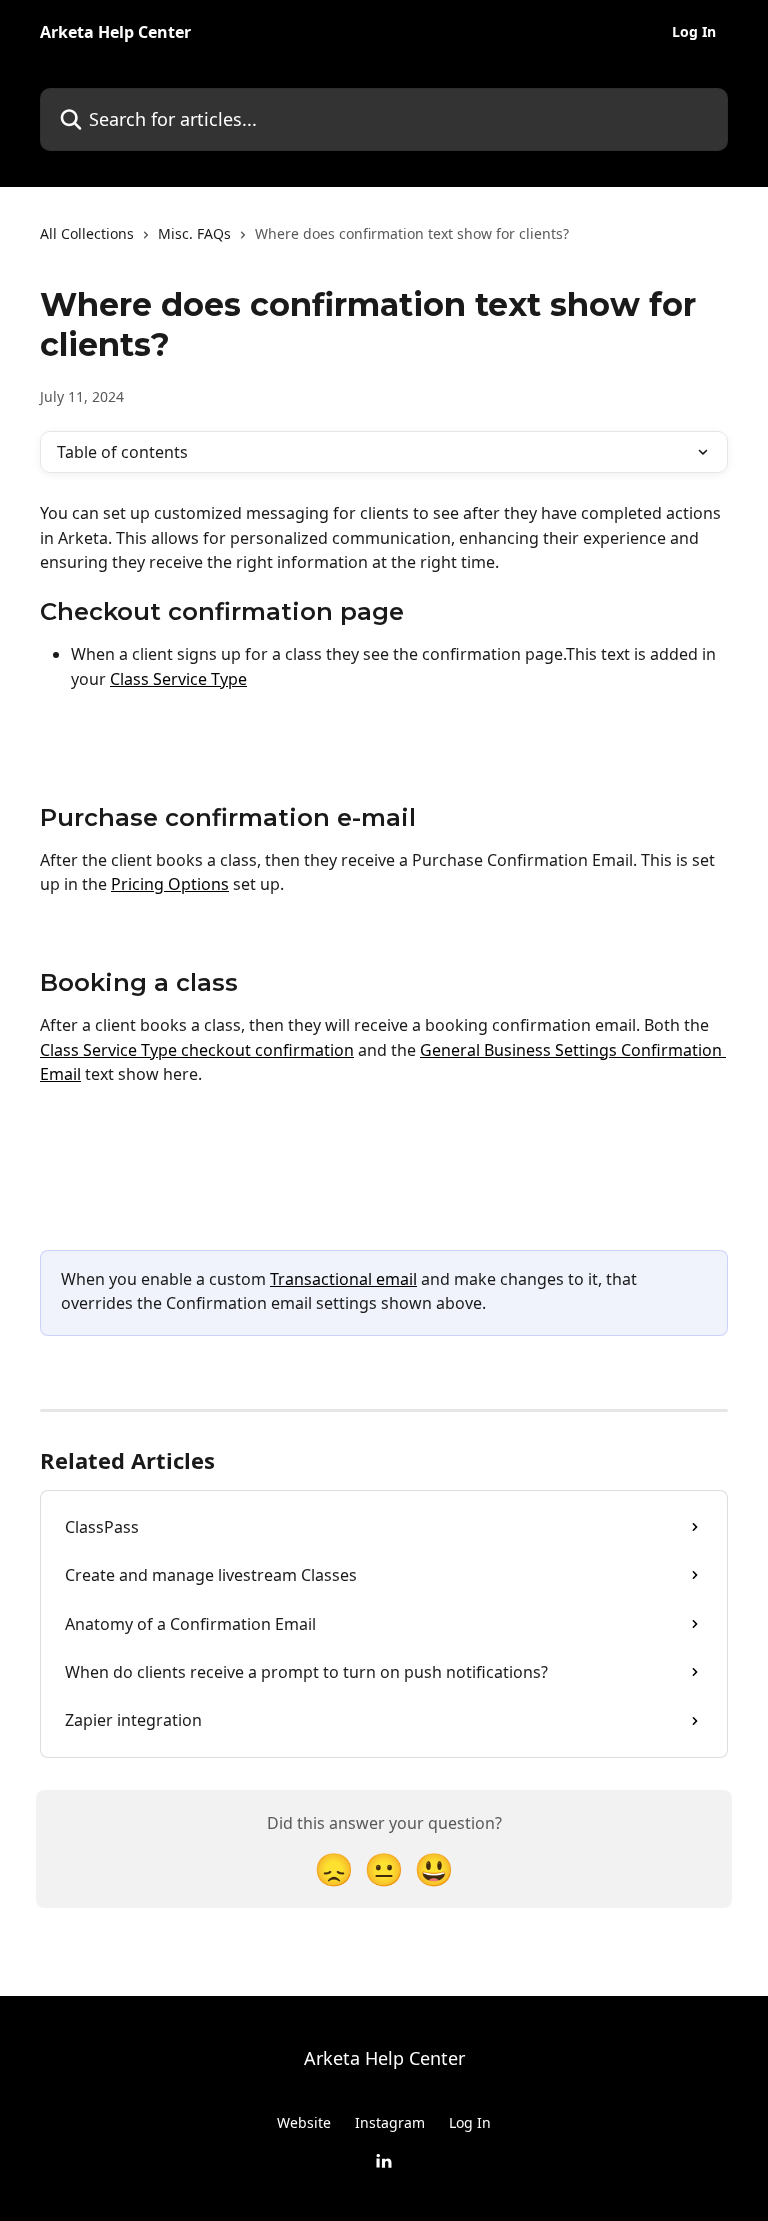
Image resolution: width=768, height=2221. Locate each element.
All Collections (87, 233)
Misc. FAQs (194, 233)
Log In (694, 32)
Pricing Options (170, 884)
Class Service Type (178, 679)
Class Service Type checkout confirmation (197, 1050)
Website (304, 2122)
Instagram (390, 2122)
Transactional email (343, 1279)
